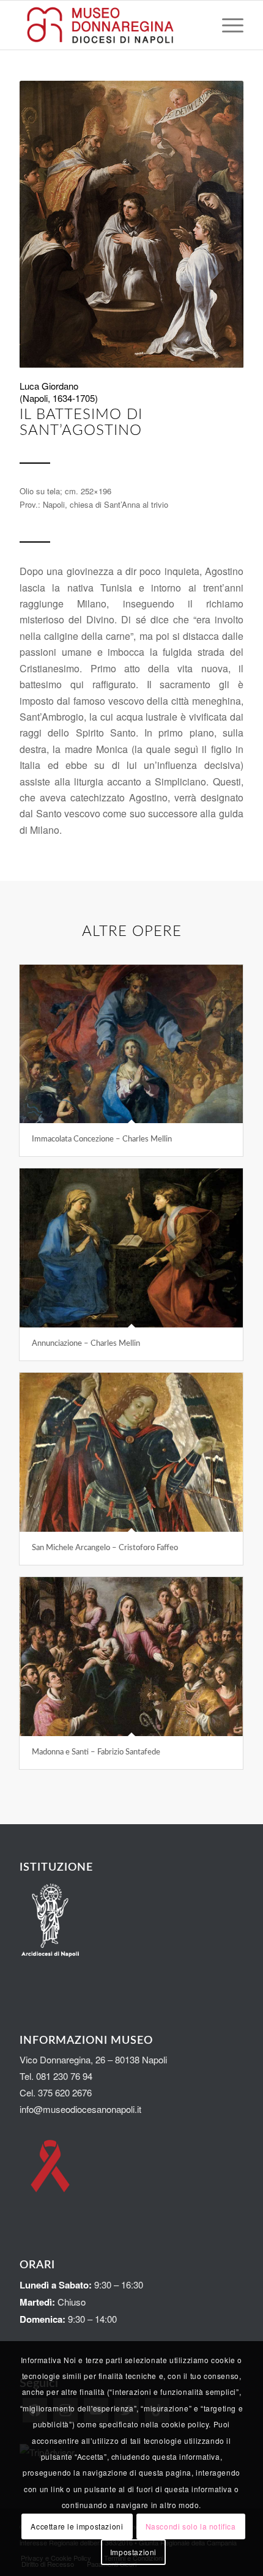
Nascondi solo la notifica (191, 2526)
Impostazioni (133, 2552)
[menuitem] (227, 25)
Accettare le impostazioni (77, 2526)
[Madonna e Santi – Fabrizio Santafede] (131, 1657)
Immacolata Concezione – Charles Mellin (102, 1139)
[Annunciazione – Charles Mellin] (131, 1248)
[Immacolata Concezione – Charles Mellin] (131, 1044)
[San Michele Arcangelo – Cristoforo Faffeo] (131, 1452)
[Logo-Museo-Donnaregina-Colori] (109, 25)
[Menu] (227, 25)
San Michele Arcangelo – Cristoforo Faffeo (105, 1548)
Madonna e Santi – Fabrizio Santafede (96, 1752)
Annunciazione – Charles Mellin (86, 1344)
